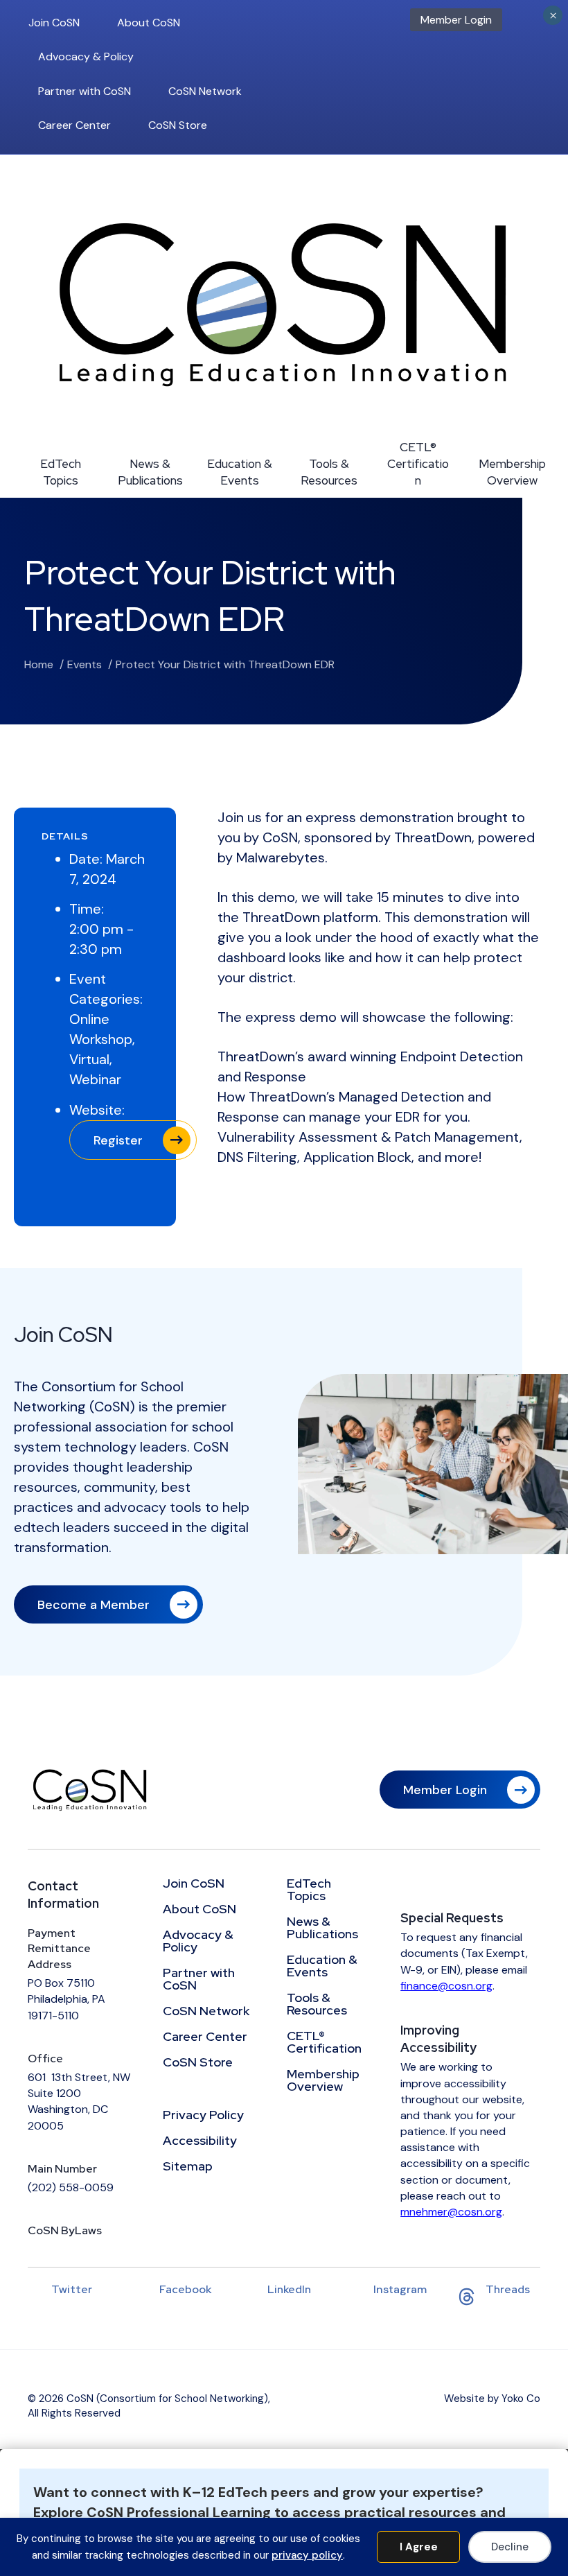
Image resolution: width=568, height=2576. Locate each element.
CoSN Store (178, 125)
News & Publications (150, 472)
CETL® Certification (418, 464)
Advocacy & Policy (86, 56)
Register (118, 1140)
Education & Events (240, 472)
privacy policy (307, 2555)
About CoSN (149, 23)
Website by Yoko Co (492, 2399)
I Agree (419, 2547)
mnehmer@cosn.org (451, 2212)
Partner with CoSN (85, 91)
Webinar (95, 1079)
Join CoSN (54, 23)
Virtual (89, 1059)
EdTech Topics (61, 472)
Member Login (456, 20)
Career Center (74, 125)
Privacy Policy (203, 2116)
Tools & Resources (329, 472)
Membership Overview (512, 472)
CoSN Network (205, 91)
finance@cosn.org (446, 1986)
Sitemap (188, 2167)
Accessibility (200, 2141)
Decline (510, 2547)
